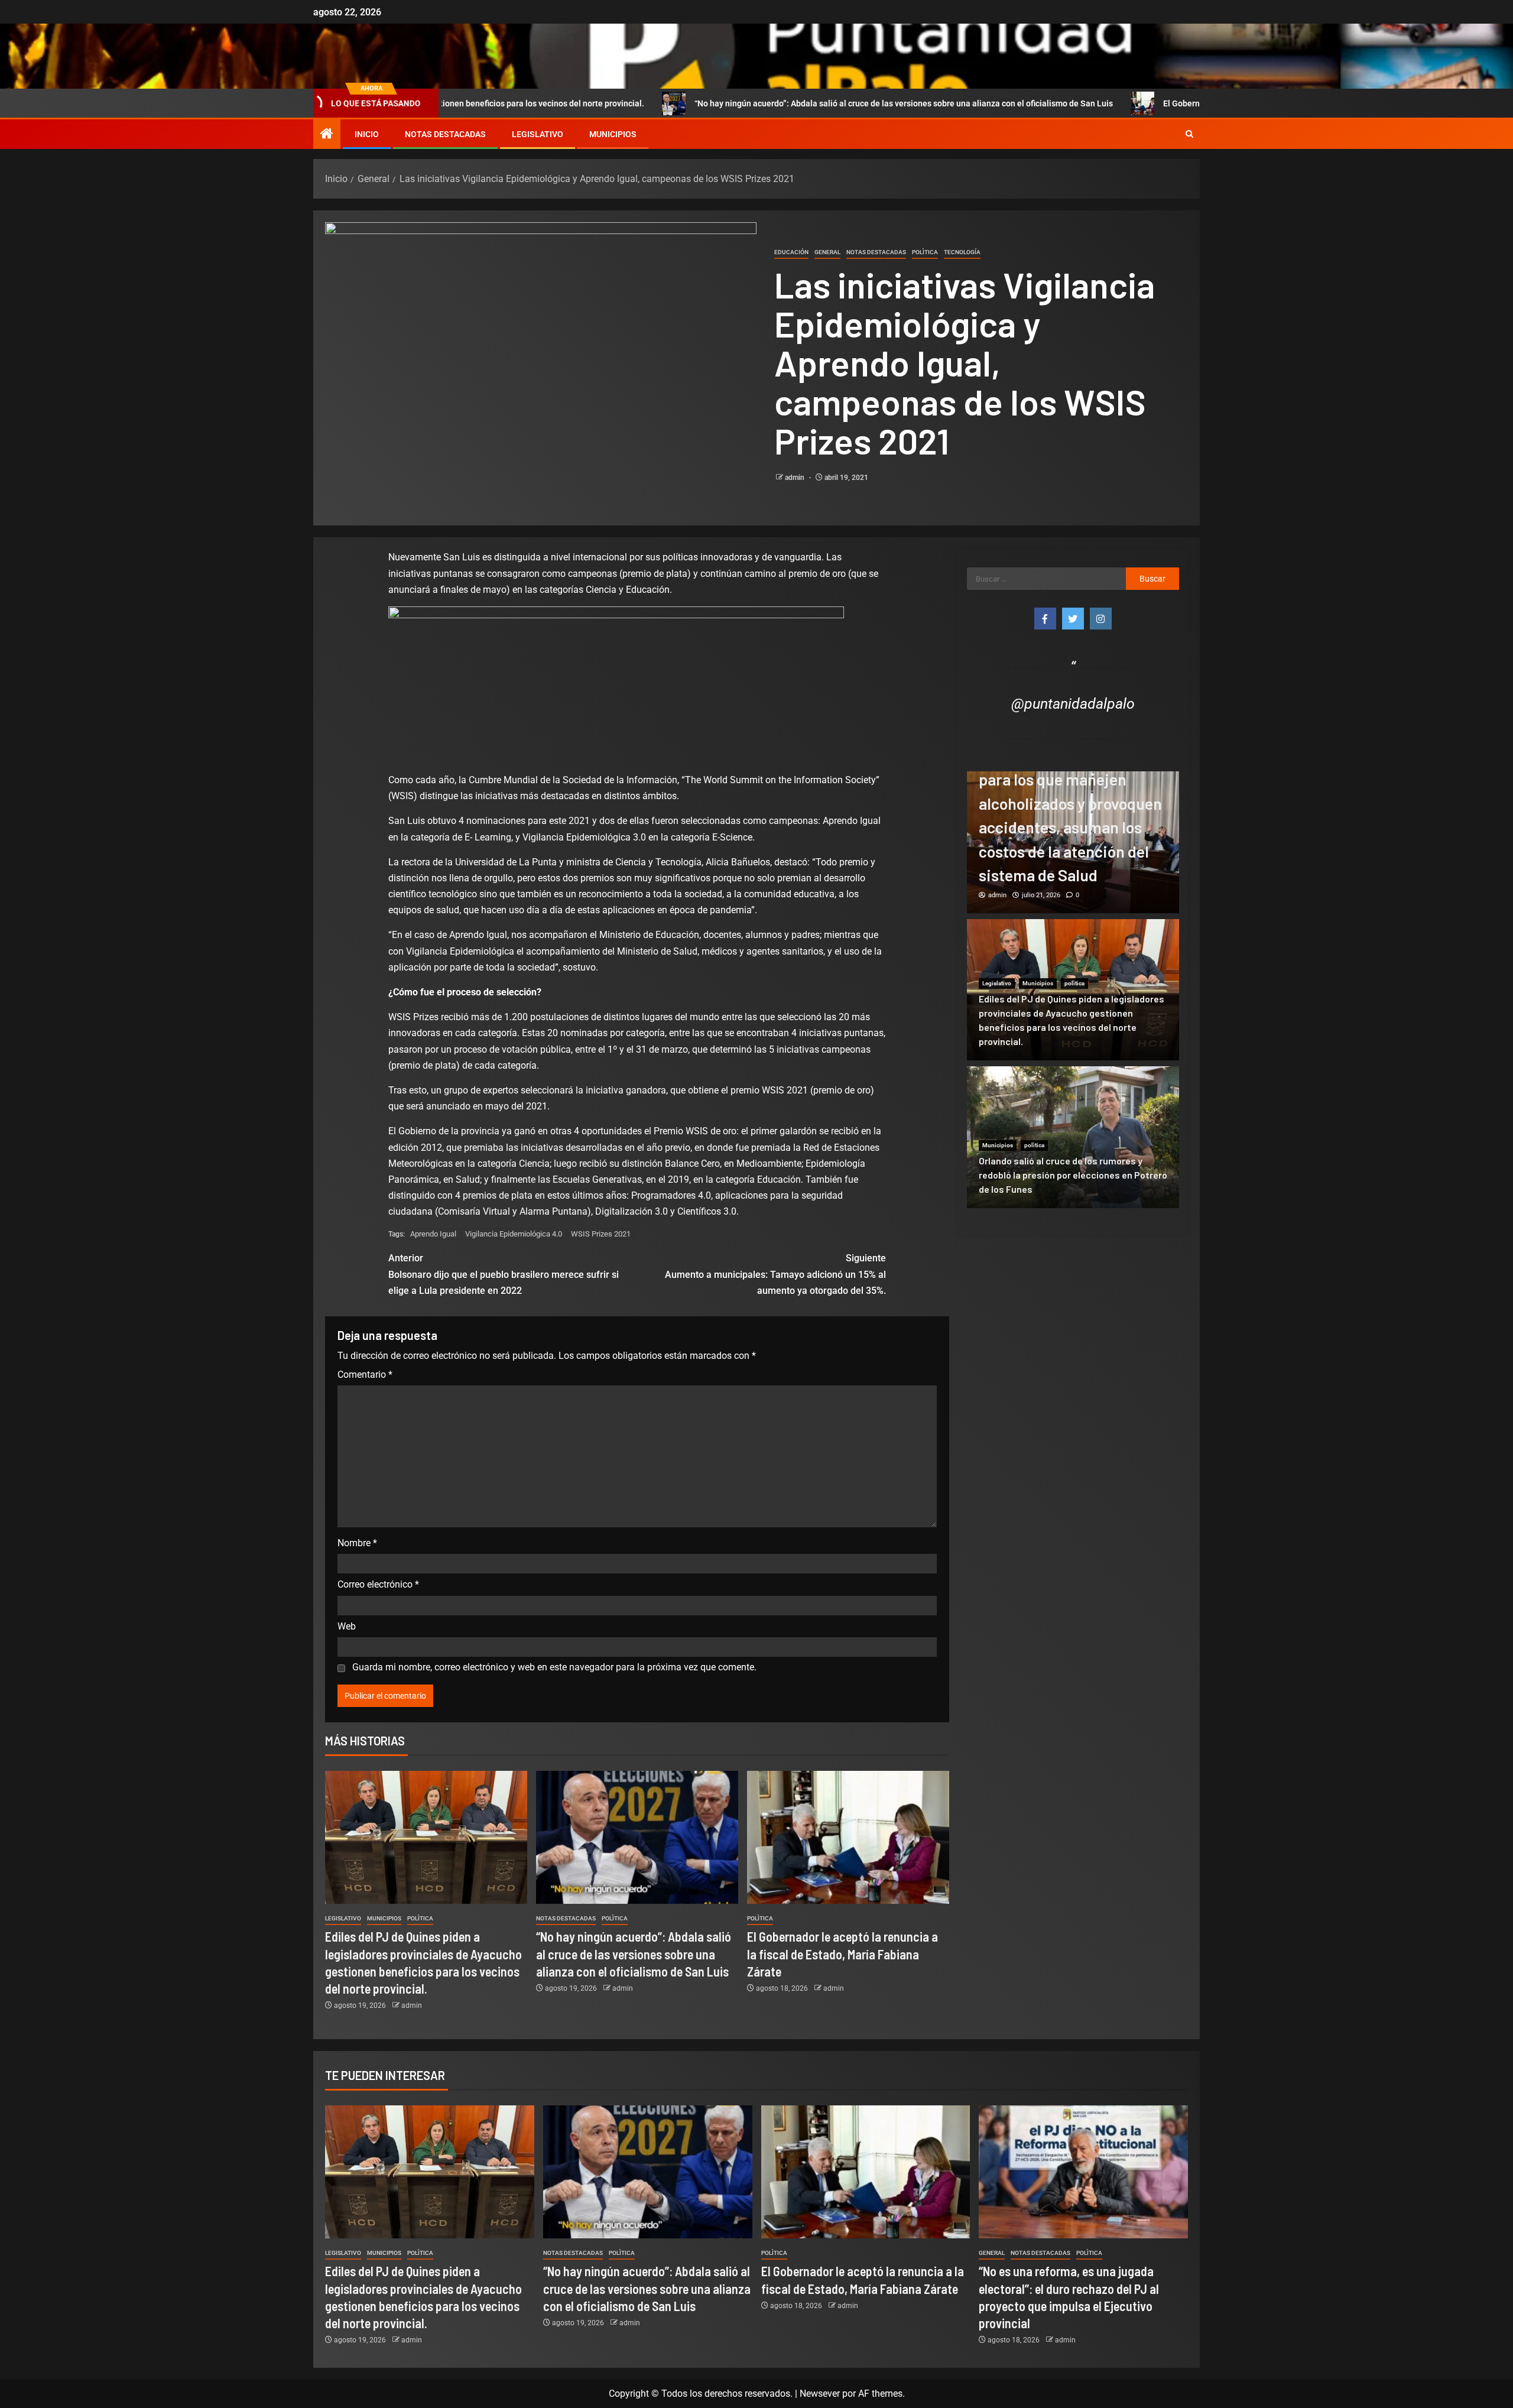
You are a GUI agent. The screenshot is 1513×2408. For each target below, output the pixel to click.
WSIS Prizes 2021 (601, 1234)
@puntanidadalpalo (1073, 704)
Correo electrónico (378, 1584)
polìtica (925, 252)
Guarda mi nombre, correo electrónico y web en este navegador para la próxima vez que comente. (554, 1667)
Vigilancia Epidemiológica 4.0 (514, 1234)
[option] (1073, 842)
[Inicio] (327, 135)
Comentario (365, 1375)
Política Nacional (1045, 783)
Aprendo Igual (433, 1234)
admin (796, 478)
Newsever (820, 2394)
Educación (791, 252)
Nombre (357, 1543)
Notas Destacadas (445, 134)
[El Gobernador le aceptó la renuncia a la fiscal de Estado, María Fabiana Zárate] (848, 1837)
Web (347, 1626)
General (827, 252)
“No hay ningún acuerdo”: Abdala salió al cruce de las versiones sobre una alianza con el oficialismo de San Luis (741, 103)
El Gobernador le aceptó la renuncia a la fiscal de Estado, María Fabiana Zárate (1147, 103)
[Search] (1189, 134)
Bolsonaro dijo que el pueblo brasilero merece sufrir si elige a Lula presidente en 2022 (504, 1274)
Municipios (613, 134)
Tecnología (962, 252)
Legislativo (538, 134)
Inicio (367, 134)
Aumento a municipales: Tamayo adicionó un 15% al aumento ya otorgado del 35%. (775, 1274)
